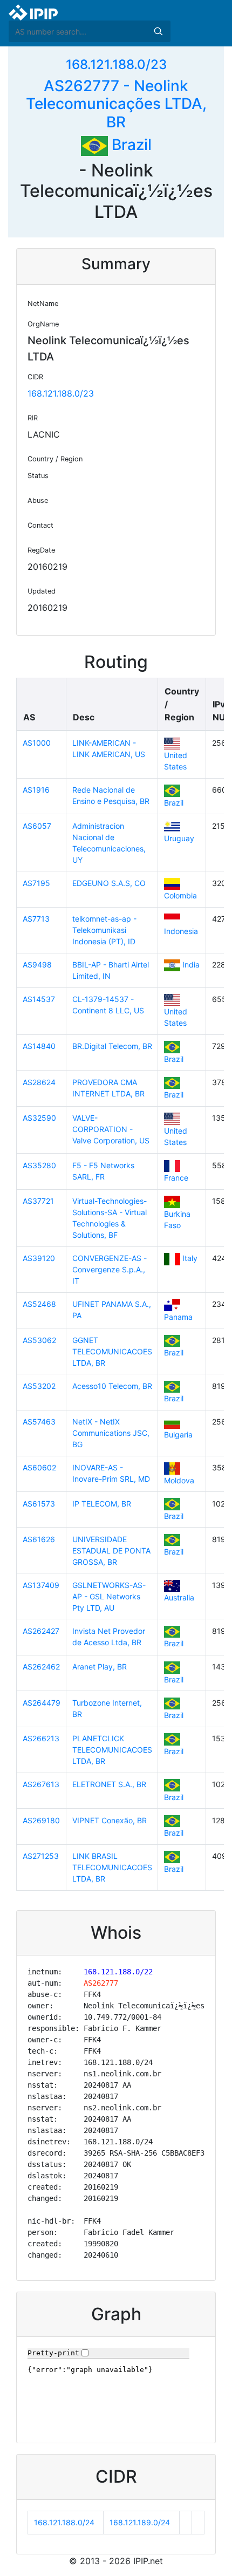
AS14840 (39, 1046)
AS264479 (42, 1703)
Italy (190, 1258)
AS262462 (41, 1667)
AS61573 (39, 1504)
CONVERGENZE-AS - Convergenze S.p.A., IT (110, 1269)
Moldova (179, 1480)
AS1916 (36, 790)
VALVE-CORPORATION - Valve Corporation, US (111, 1129)
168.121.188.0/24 (64, 2522)
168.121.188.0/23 (116, 64)
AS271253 (41, 1856)
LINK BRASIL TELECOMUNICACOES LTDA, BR (112, 1867)
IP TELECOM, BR (102, 1504)
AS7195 (36, 883)
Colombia (180, 895)
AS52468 (39, 1304)
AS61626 (39, 1539)
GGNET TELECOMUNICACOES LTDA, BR (112, 1351)
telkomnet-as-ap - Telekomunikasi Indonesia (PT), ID (104, 930)
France (176, 1178)
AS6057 (37, 826)
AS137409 (41, 1585)
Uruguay (179, 838)
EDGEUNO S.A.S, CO (109, 883)
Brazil (130, 145)
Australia (179, 1597)
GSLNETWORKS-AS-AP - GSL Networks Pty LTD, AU (109, 1596)
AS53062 (39, 1340)
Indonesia (181, 931)
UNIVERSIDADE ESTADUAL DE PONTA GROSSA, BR (111, 1551)
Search (158, 31)
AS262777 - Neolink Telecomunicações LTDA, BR (116, 104)
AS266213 (41, 1738)
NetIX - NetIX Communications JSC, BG (111, 1433)
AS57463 (39, 1422)
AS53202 (39, 1386)
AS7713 (36, 919)
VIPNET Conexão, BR (110, 1820)
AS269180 (41, 1820)
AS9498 (37, 965)
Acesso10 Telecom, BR (112, 1386)
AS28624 (39, 1082)
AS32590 (39, 1118)
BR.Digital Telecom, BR (112, 1046)
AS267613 (41, 1784)
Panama (178, 1317)
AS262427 (41, 1631)
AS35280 (39, 1165)
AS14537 (39, 999)
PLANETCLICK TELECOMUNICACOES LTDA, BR (112, 1750)
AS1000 (37, 743)
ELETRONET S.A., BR (109, 1784)
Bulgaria (178, 1434)
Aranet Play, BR (100, 1667)
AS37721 (38, 1201)
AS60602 (39, 1467)
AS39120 (39, 1258)
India (191, 965)
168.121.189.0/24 (140, 2522)
